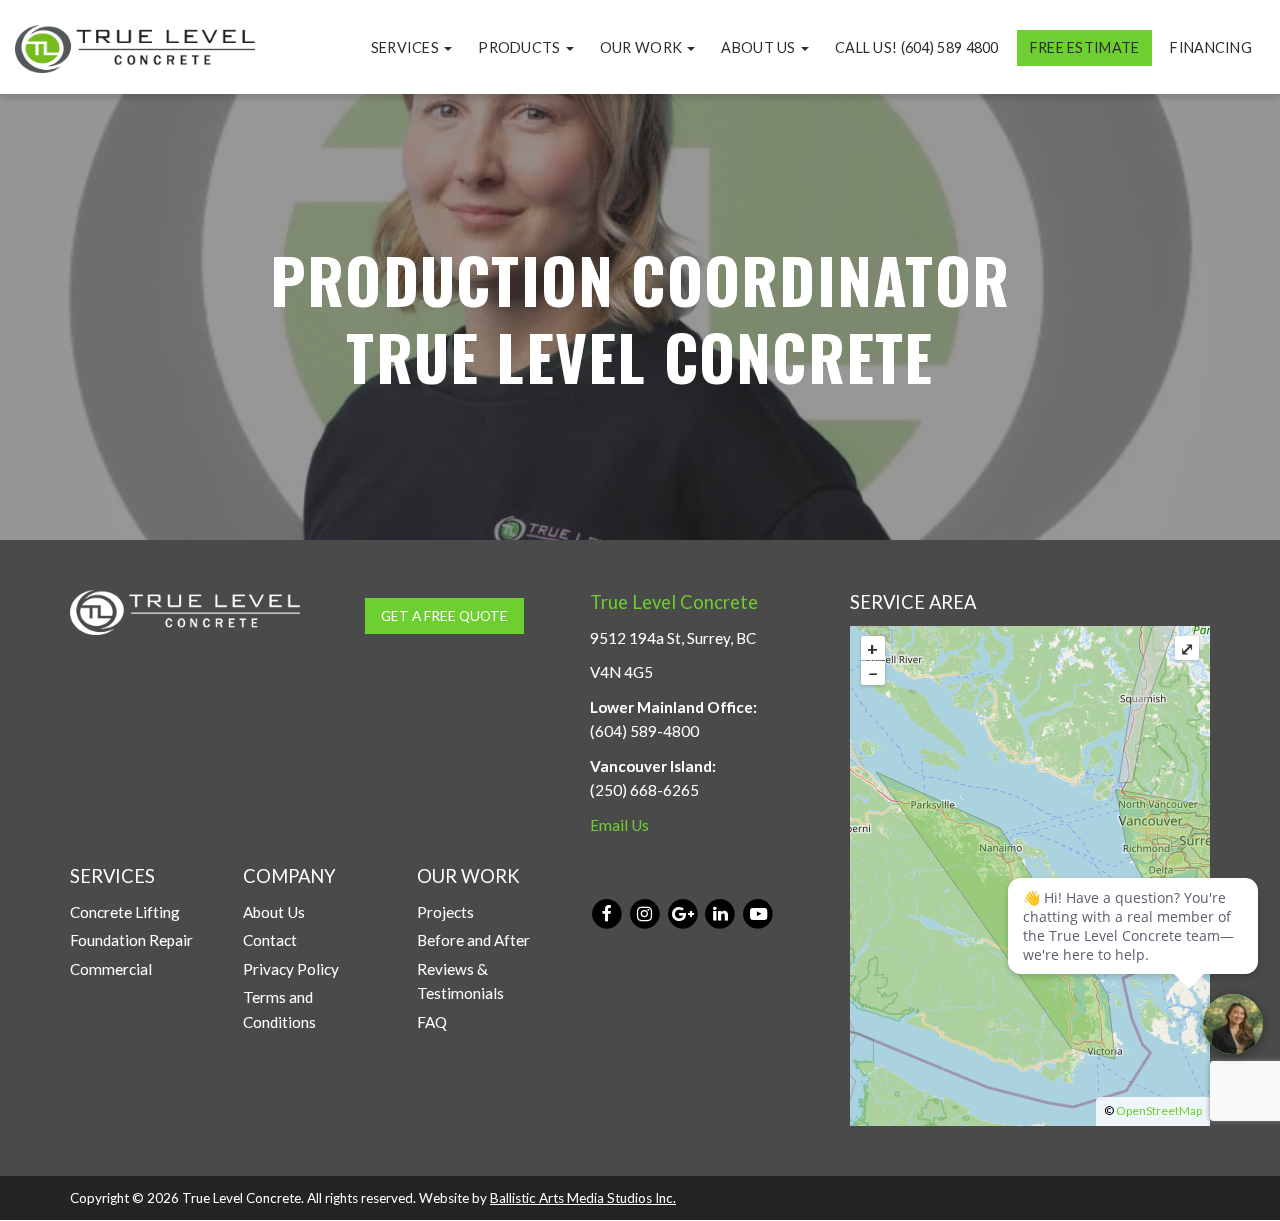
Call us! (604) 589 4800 (917, 47)
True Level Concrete (674, 602)
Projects (445, 912)
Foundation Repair (131, 940)
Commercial (111, 969)
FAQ (432, 1022)
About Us (760, 47)
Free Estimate (1085, 47)
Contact (270, 940)
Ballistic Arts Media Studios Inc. (583, 1198)
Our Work (643, 47)
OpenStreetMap (1159, 1110)
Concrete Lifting (125, 912)
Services (407, 47)
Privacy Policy (291, 969)
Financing (1211, 47)
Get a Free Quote (444, 615)
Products (521, 47)
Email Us (619, 825)
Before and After (473, 940)
